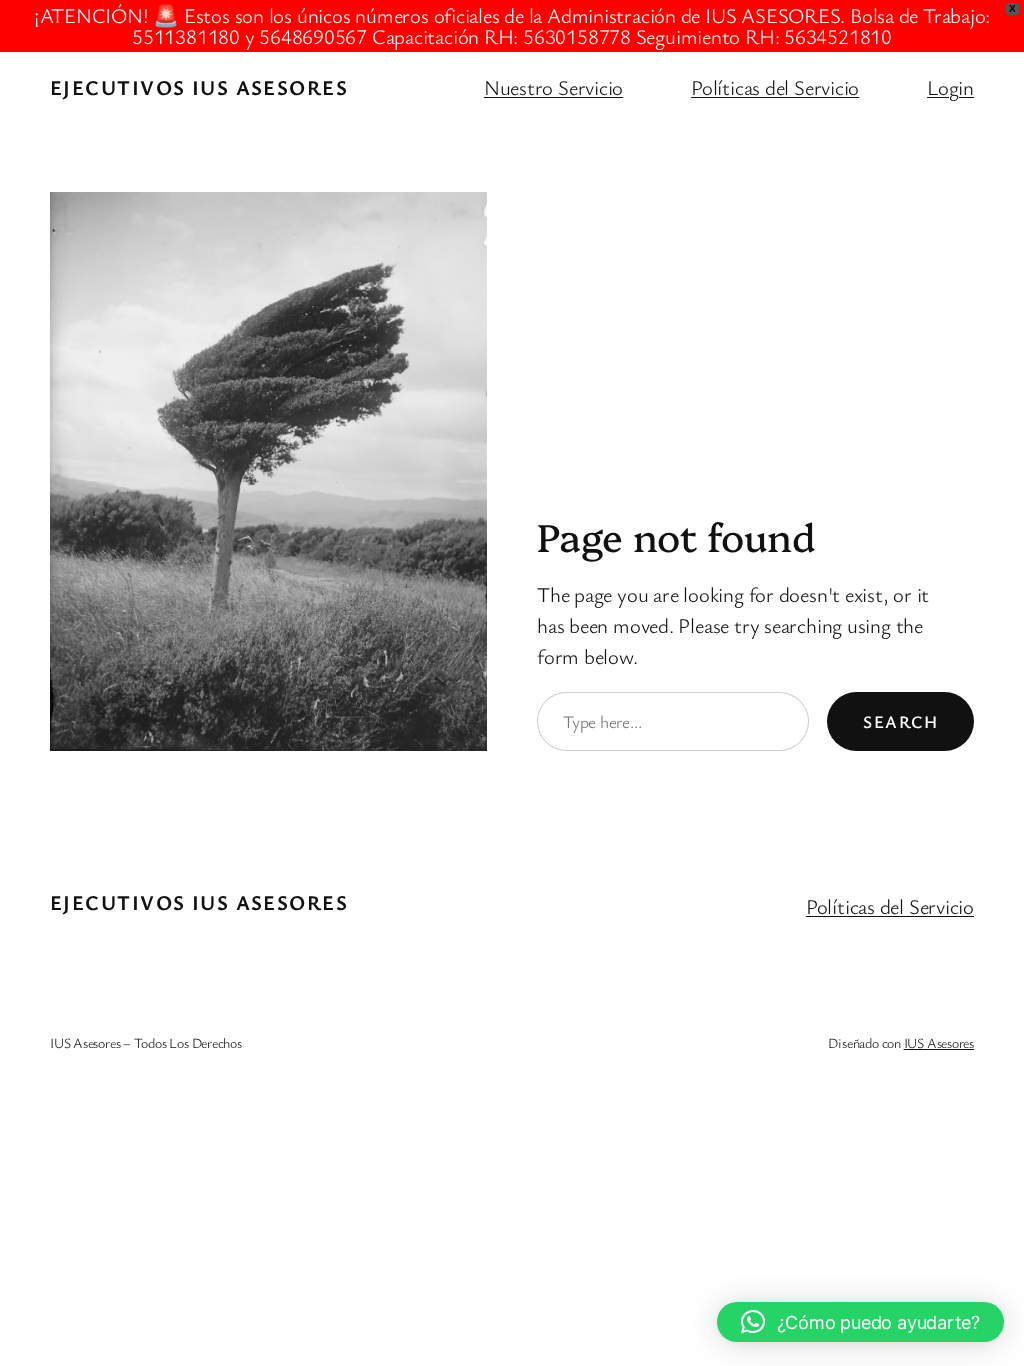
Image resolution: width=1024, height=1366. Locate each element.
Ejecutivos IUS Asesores (199, 87)
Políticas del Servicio (775, 87)
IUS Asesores (939, 1042)
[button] (860, 1322)
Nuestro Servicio (553, 87)
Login (950, 87)
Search (900, 721)
